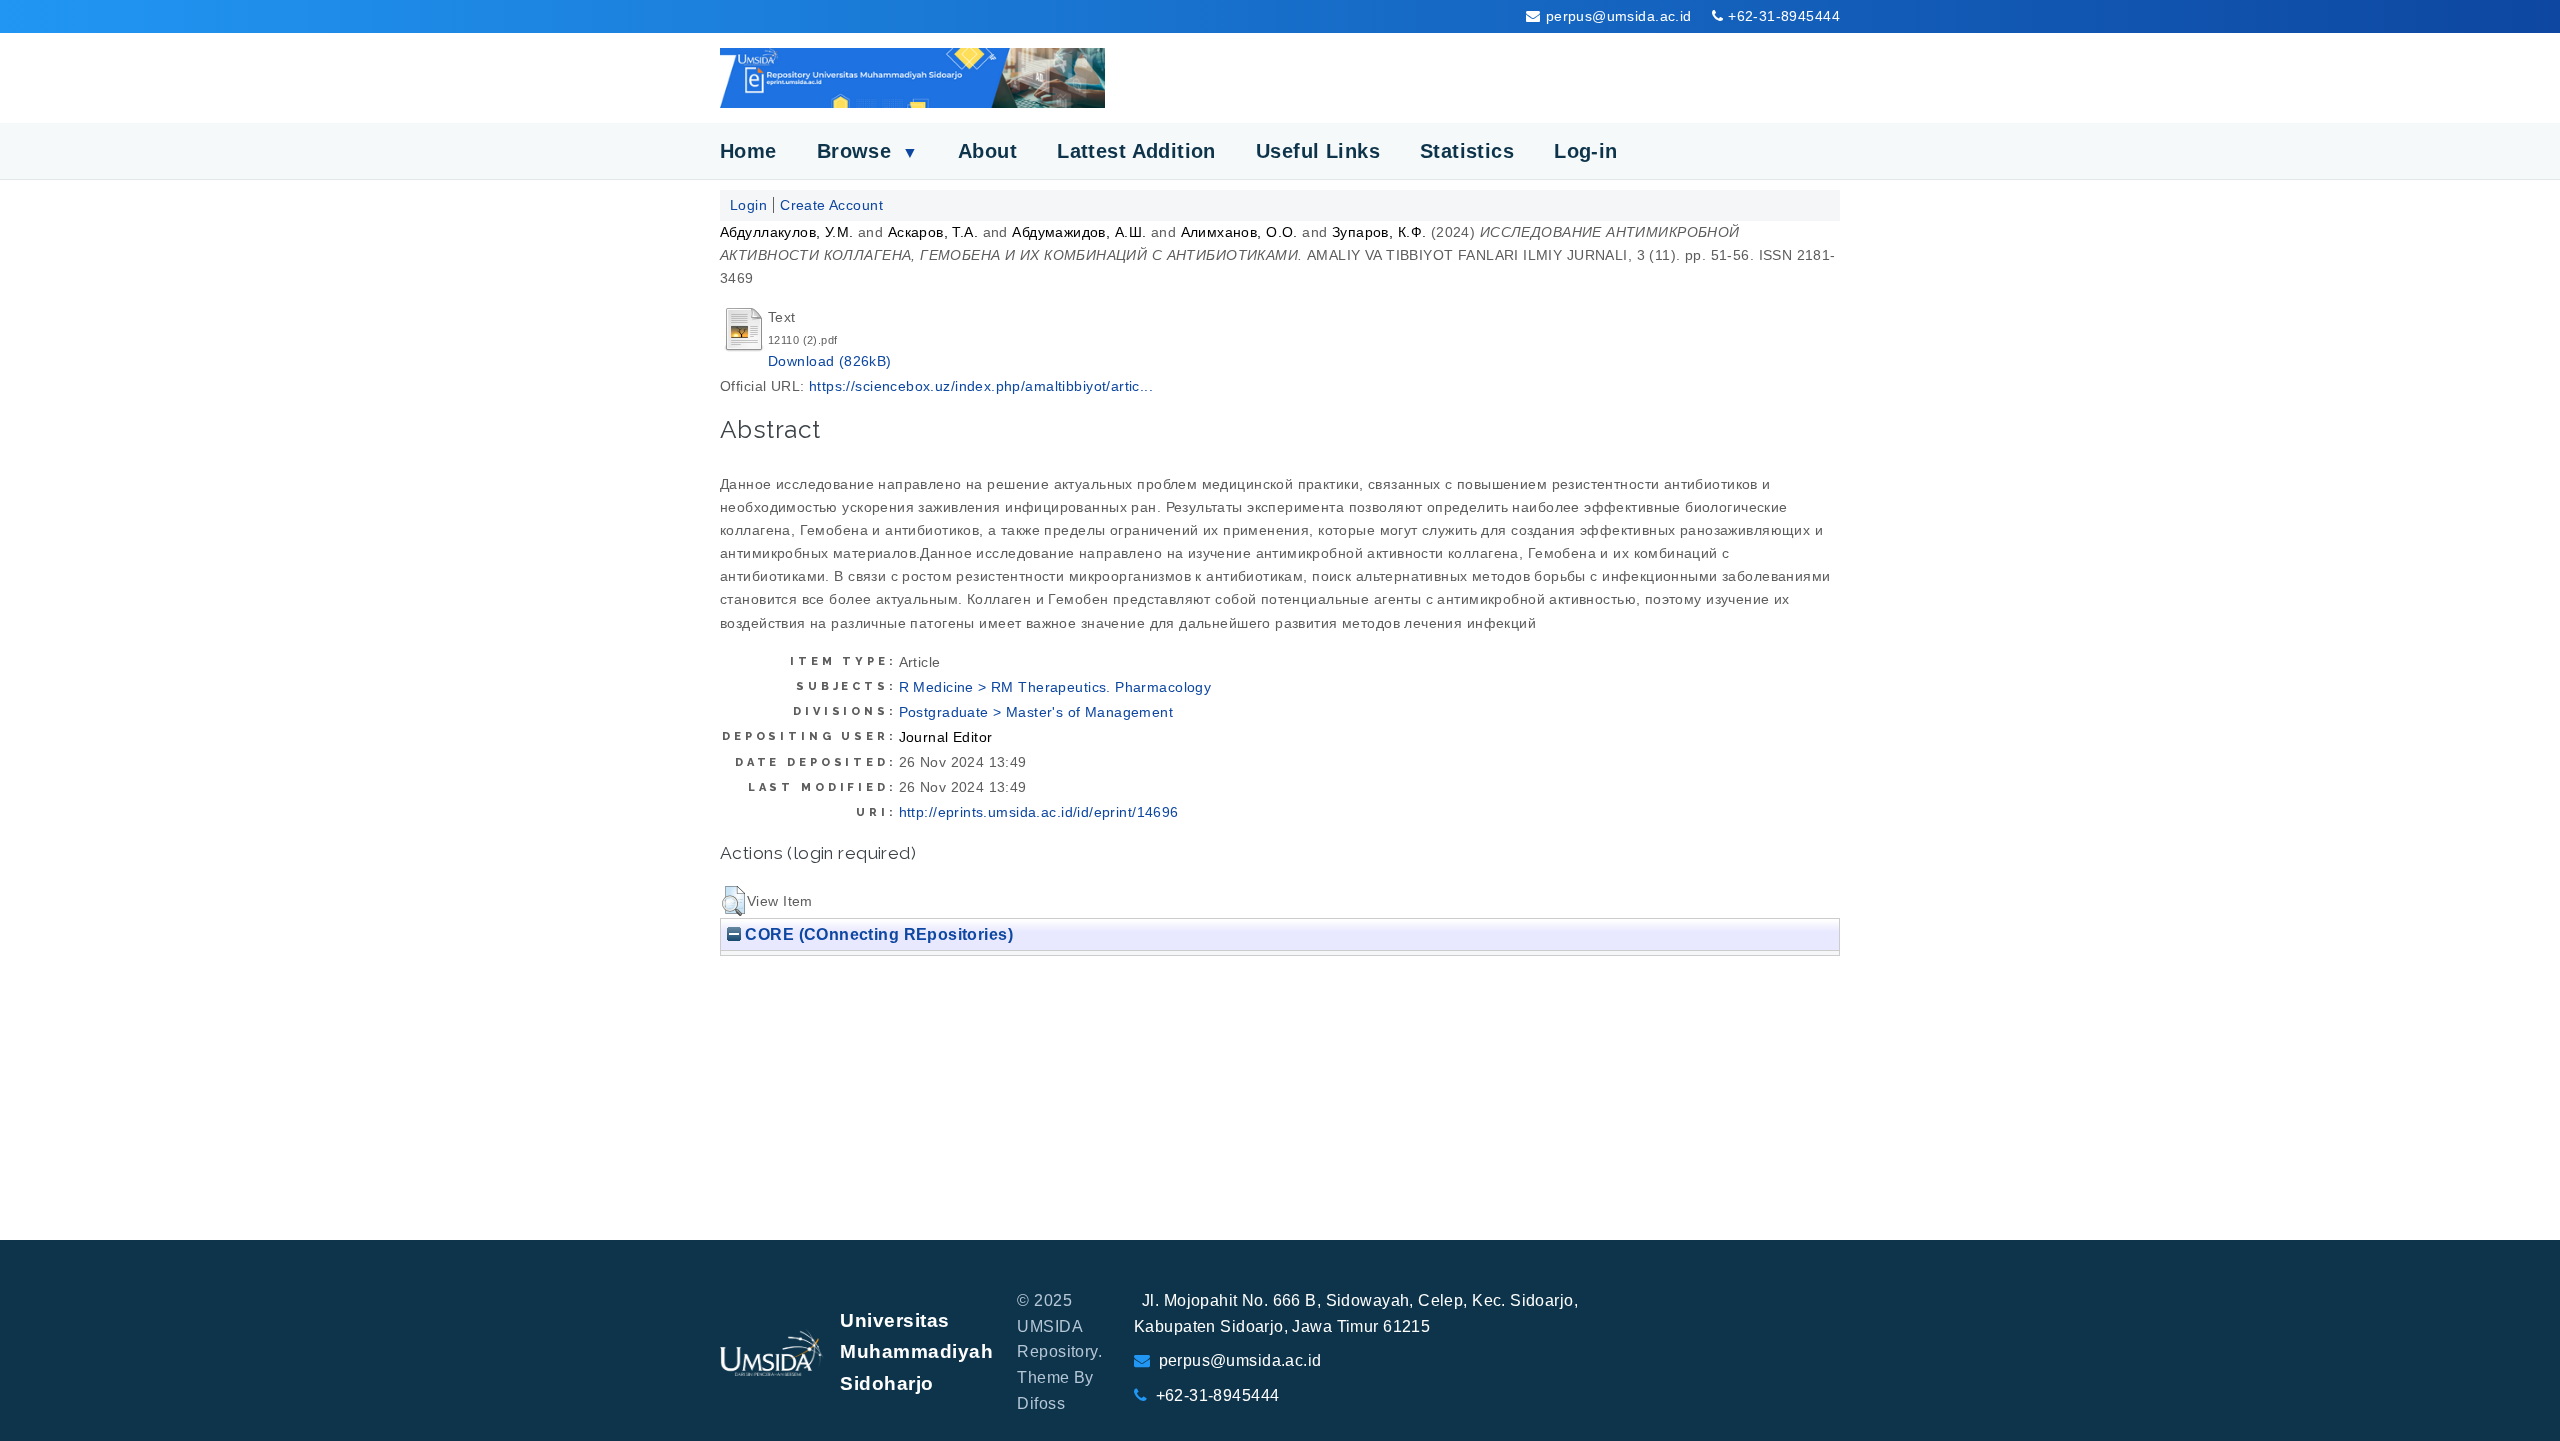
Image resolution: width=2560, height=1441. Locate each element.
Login (748, 205)
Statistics (1467, 151)
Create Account (831, 205)
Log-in (1586, 151)
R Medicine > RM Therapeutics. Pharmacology (1055, 687)
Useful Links (1318, 151)
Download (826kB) (830, 361)
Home (748, 151)
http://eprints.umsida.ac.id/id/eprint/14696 (1039, 812)
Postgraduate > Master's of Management (1036, 712)
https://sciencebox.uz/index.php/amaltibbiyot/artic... (981, 386)
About (987, 151)
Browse (867, 151)
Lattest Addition (1136, 151)
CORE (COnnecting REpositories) (877, 934)
